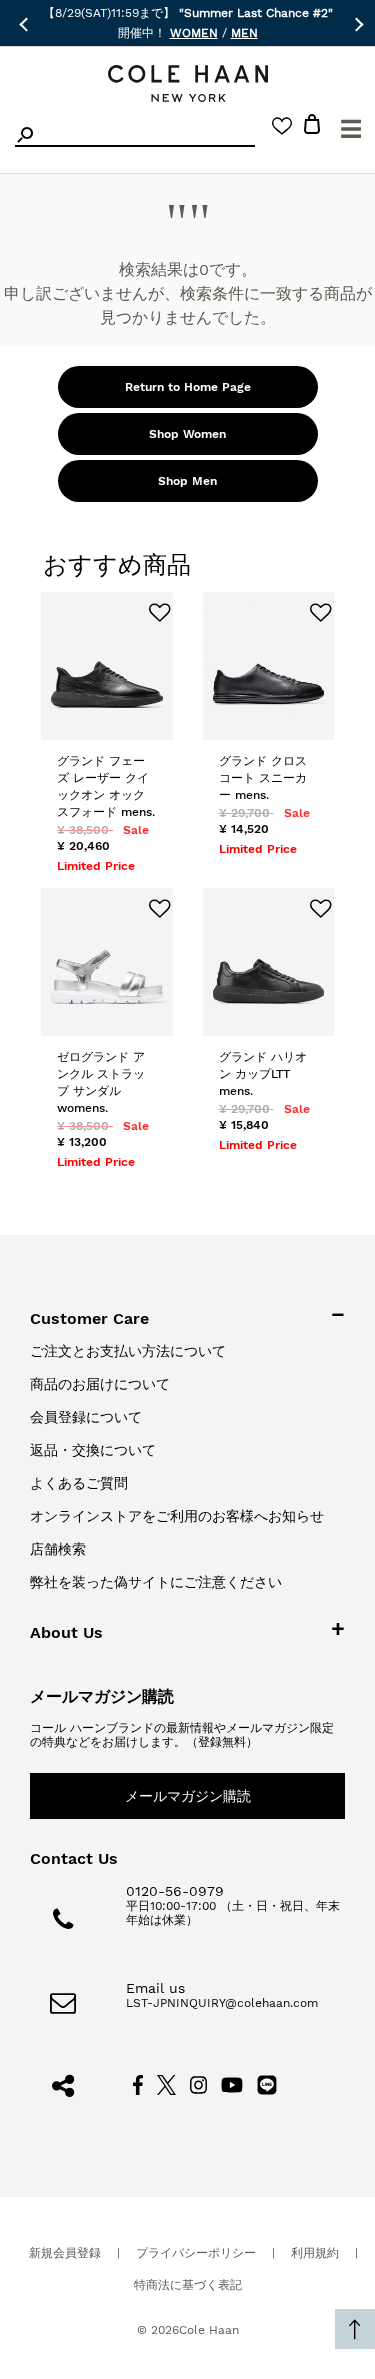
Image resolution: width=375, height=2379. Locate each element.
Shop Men (187, 481)
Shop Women (187, 434)
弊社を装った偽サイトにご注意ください (156, 1582)
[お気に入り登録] (151, 613)
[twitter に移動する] (167, 2084)
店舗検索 (58, 1549)
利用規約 (315, 2253)
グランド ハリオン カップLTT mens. (263, 1074)
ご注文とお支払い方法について (128, 1351)
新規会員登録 (65, 2253)
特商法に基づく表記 (188, 2285)
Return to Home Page (188, 387)
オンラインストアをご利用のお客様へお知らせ (177, 1516)
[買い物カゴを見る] (312, 127)
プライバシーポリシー (196, 2253)
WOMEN (194, 33)
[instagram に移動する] (199, 2084)
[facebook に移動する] (138, 2084)
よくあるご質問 (79, 1483)
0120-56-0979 (175, 1891)
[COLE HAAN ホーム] (187, 83)
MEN (244, 33)
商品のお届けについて (100, 1384)
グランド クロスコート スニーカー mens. (263, 778)
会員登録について (86, 1417)
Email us (155, 1988)
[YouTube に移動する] (232, 2084)
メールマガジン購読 (188, 1796)
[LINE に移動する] (267, 2084)
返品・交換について (93, 1450)
